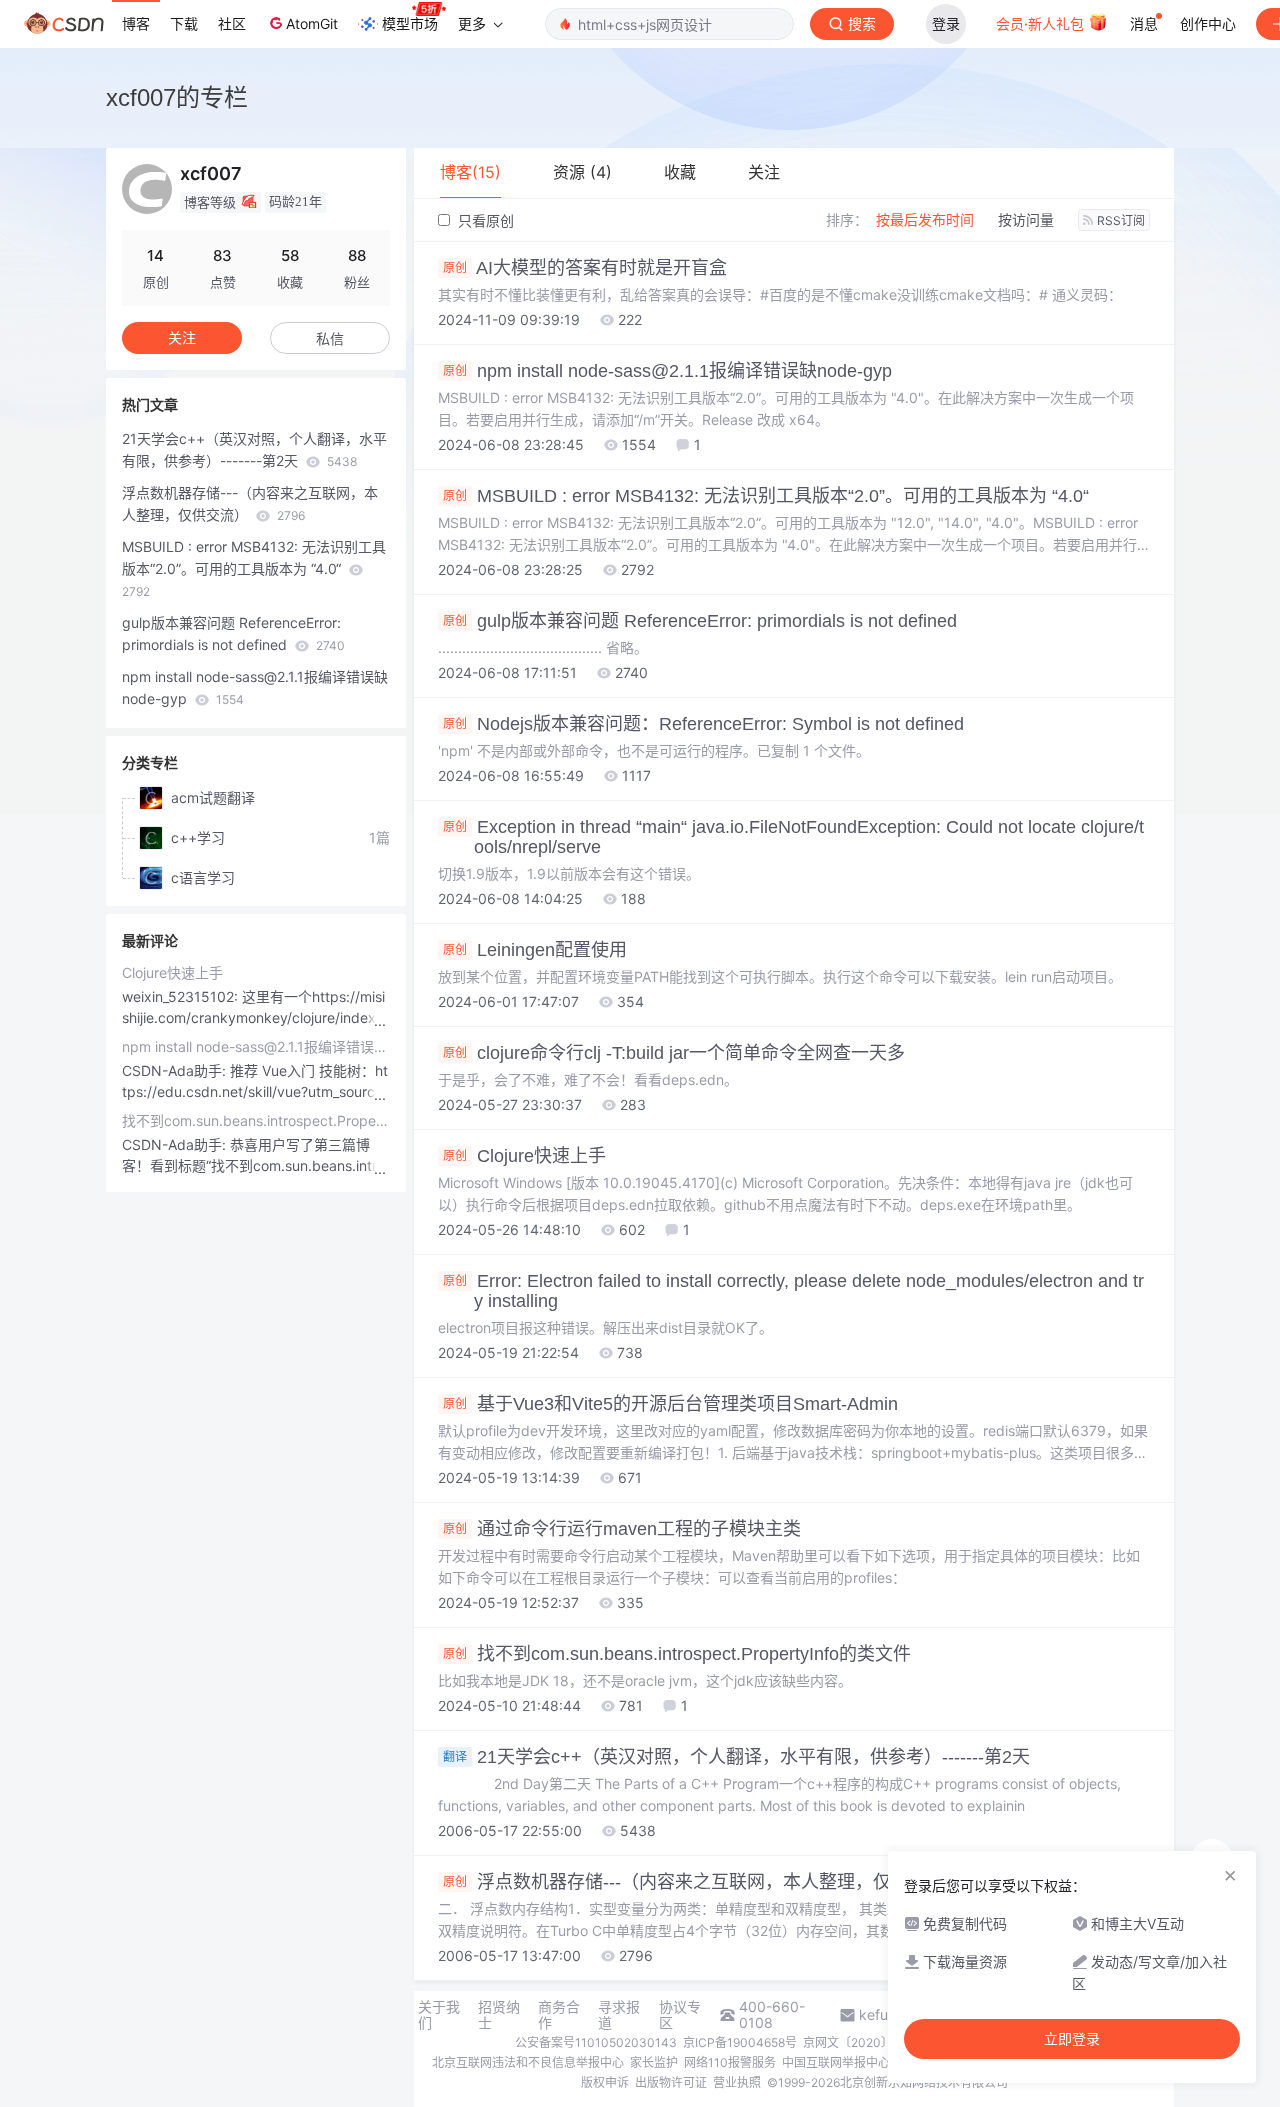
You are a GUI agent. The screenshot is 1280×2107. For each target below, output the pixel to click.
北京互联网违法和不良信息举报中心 (528, 2062)
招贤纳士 (499, 2015)
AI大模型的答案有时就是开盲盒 (585, 268)
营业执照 (737, 2082)
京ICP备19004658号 (740, 2042)
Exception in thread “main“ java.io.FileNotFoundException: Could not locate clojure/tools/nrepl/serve (793, 837)
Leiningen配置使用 (535, 950)
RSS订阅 (1121, 220)
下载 (184, 23)
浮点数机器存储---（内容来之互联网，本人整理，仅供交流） (703, 1882)
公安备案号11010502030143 (596, 2042)
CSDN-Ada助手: (176, 1070)
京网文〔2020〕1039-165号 (881, 2042)
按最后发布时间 (925, 219)
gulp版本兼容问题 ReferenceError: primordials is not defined (700, 621)
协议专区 (680, 2015)
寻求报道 (619, 2015)
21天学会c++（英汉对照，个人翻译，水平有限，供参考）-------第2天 (736, 1757)
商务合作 (559, 2015)
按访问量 (1026, 219)
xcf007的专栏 (177, 97)
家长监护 (654, 2062)
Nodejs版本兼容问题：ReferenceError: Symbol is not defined (703, 724)
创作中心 (1208, 23)
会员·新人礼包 (1042, 23)
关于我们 (439, 2015)
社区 (232, 23)
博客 (136, 23)
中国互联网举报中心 (836, 2062)
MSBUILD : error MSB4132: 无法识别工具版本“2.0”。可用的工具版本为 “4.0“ (766, 496)
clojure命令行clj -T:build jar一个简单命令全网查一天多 (674, 1053)
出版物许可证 (671, 2082)
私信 (330, 338)
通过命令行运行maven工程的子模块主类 (622, 1529)
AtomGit (312, 23)
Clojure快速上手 (524, 1156)
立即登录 (1072, 2039)
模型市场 (410, 23)
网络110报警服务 (730, 2062)
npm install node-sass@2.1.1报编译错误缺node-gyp (667, 371)
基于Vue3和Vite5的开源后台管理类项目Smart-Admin (670, 1404)
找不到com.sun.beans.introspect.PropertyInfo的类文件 (677, 1654)
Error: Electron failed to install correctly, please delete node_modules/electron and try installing (793, 1291)
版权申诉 (605, 2082)
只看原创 (484, 220)
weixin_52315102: (182, 996)
